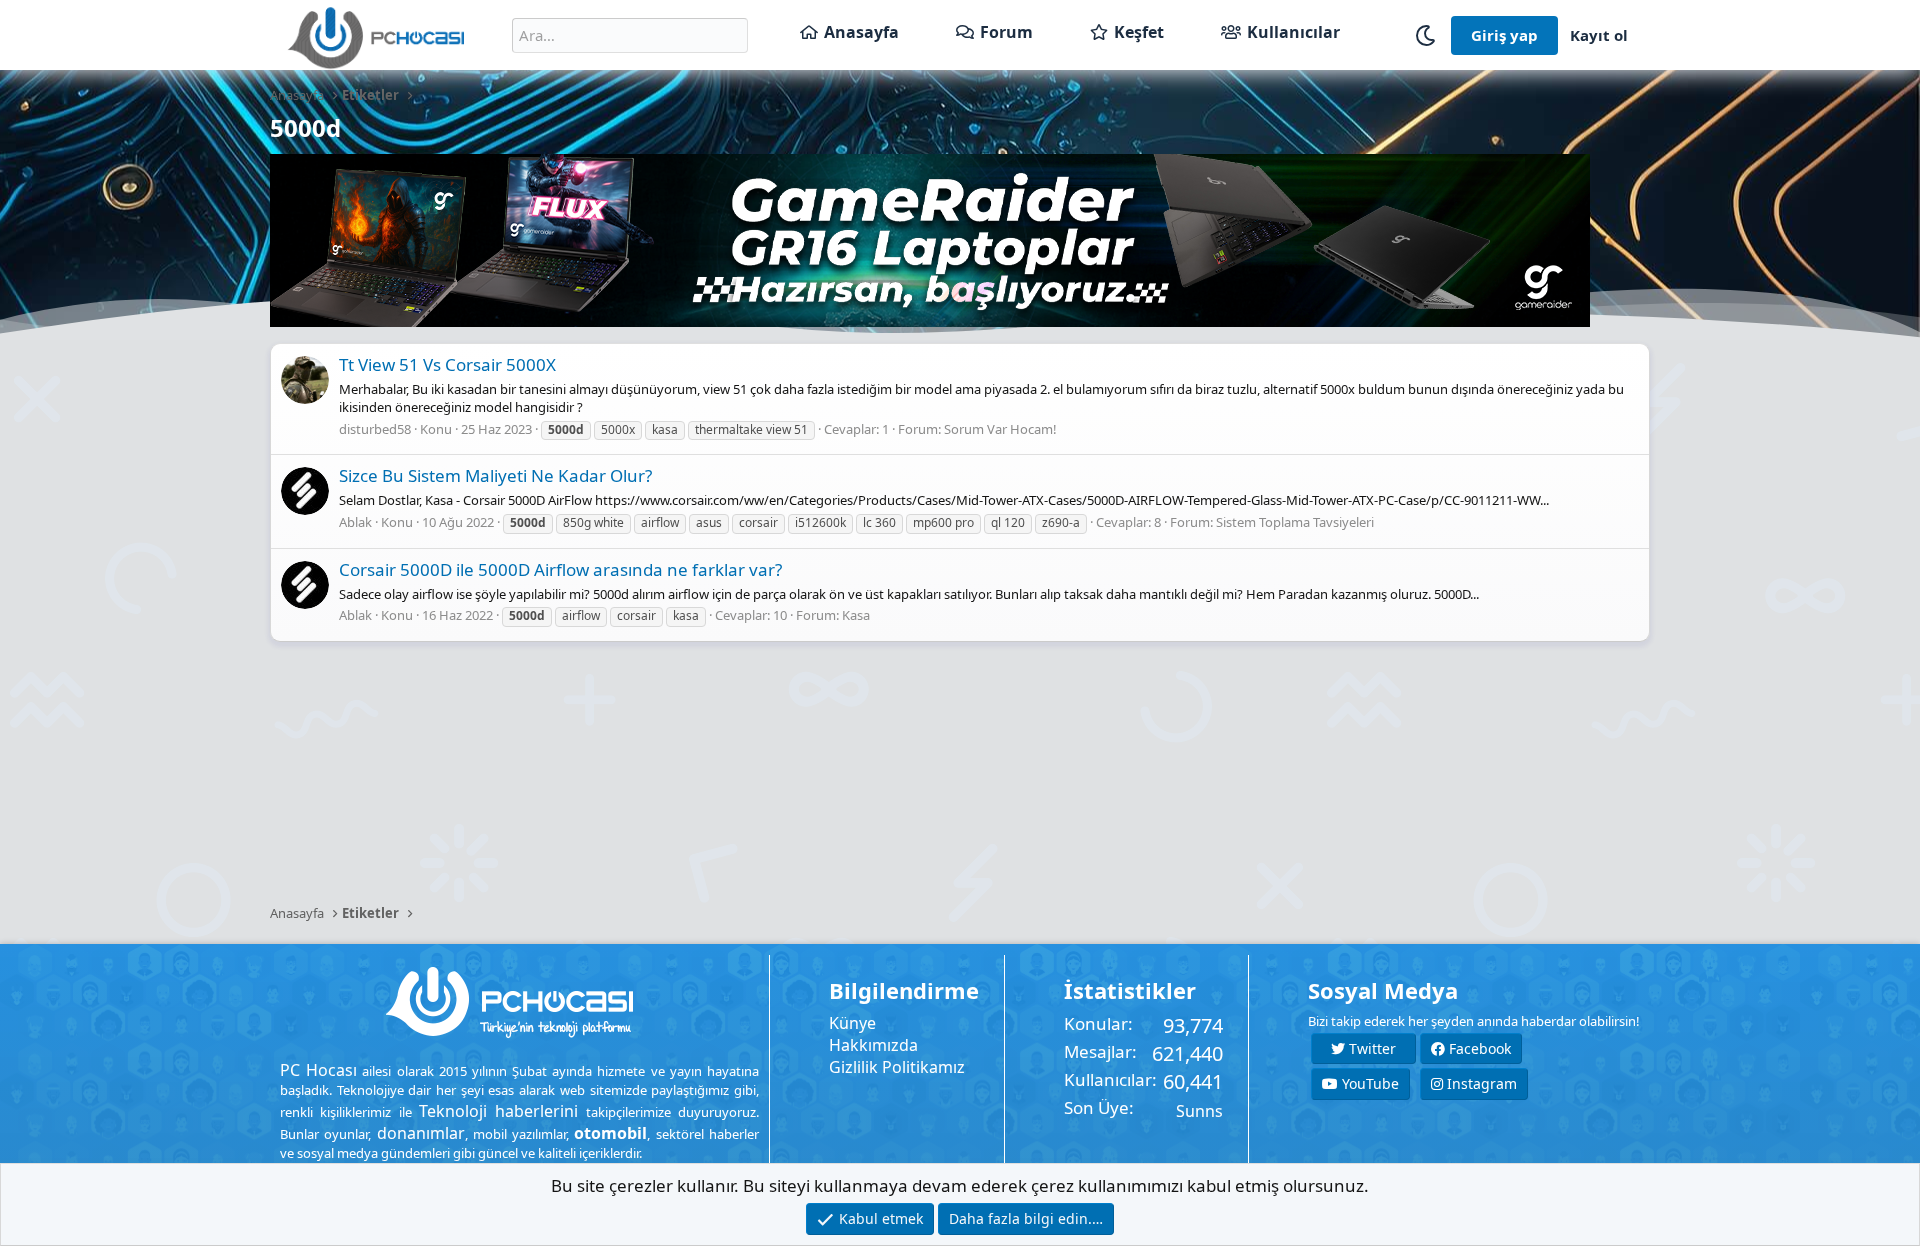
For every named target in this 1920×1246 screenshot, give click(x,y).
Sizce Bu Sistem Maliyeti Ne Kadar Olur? (495, 475)
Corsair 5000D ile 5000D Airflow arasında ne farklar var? (560, 569)
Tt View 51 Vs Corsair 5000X (447, 364)
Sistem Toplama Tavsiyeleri (1295, 522)
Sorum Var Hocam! (1000, 429)
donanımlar (421, 1133)
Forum (1006, 32)
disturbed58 (375, 429)
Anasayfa (861, 32)
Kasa (856, 615)
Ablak (355, 522)
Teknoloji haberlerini (498, 1111)
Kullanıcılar (1293, 32)
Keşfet (1139, 32)
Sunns (1199, 1111)
